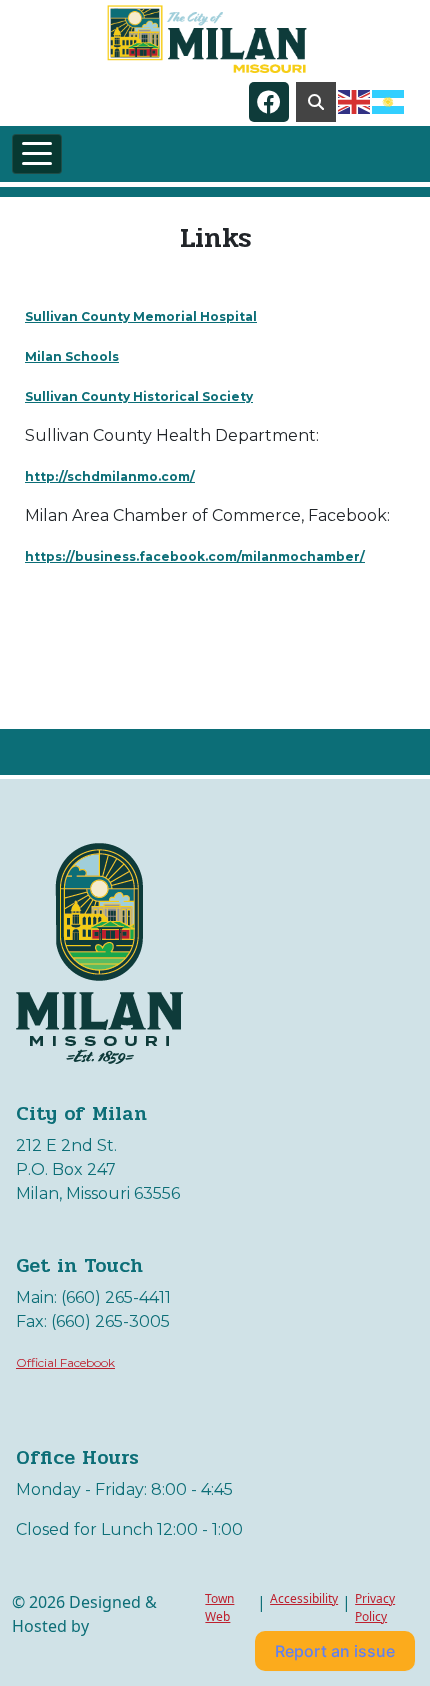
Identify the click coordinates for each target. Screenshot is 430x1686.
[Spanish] (389, 100)
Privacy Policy (375, 1607)
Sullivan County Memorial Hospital (141, 316)
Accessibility (304, 1598)
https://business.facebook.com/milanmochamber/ (195, 556)
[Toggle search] (316, 102)
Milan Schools (72, 356)
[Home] (207, 39)
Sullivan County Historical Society (139, 396)
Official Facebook (65, 1362)
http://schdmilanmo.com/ (110, 476)
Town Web (219, 1607)
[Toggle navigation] (37, 154)
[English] (355, 100)
